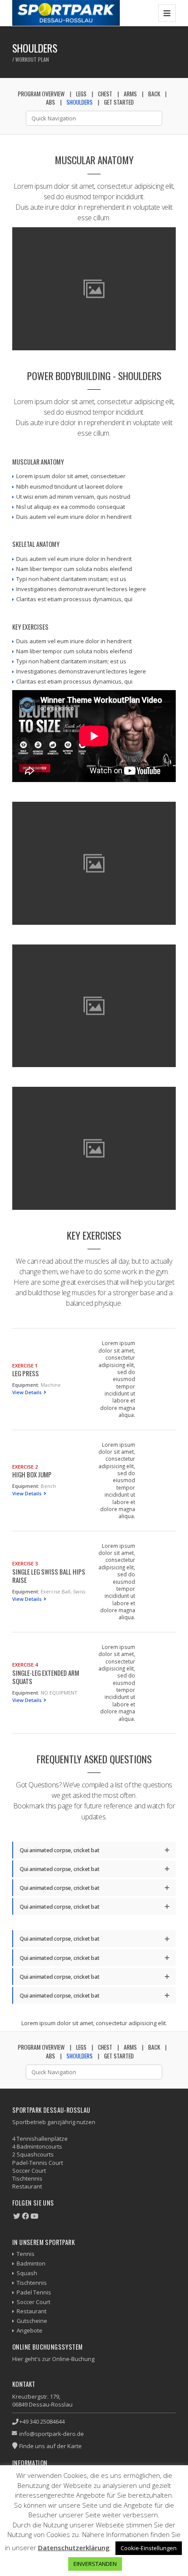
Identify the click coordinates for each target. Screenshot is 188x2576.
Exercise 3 (25, 1563)
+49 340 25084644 (42, 2421)
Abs (50, 102)
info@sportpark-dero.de (52, 2434)
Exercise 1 (25, 1366)
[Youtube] (35, 2216)
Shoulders (80, 102)
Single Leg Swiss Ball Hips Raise (49, 1576)
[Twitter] (17, 2216)
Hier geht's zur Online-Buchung (53, 2359)
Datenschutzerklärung (74, 2548)
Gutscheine (32, 2321)
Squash (27, 2273)
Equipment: (26, 1385)
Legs (81, 94)
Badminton (31, 2263)
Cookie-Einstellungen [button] (149, 2548)
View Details (28, 1392)
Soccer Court (33, 2302)
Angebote (30, 2330)
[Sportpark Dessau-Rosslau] (66, 13)
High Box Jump (32, 1474)
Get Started (119, 102)
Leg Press (26, 1373)
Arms (130, 94)
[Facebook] (25, 2216)
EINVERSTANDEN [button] (95, 2564)
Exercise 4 (25, 1665)
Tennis (26, 2254)
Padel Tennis (34, 2292)
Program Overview (41, 94)
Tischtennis (32, 2283)
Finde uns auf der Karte (50, 2446)
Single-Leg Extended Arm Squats (46, 1677)
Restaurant (31, 2311)
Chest (105, 94)
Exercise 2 (25, 1467)
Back (154, 94)
